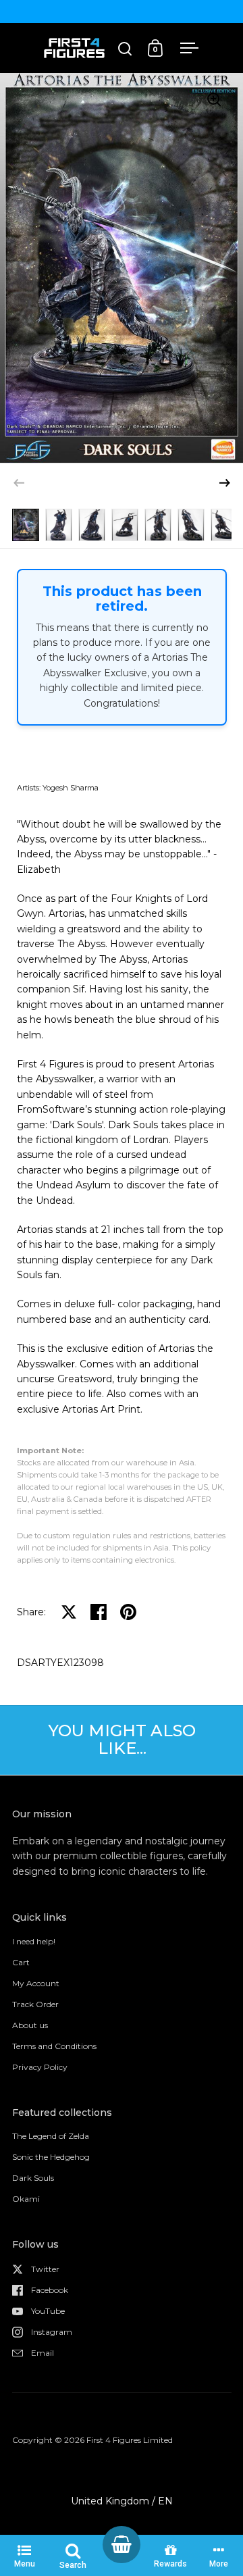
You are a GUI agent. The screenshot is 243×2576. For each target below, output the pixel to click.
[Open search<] (125, 48)
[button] (225, 483)
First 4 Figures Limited (130, 2440)
